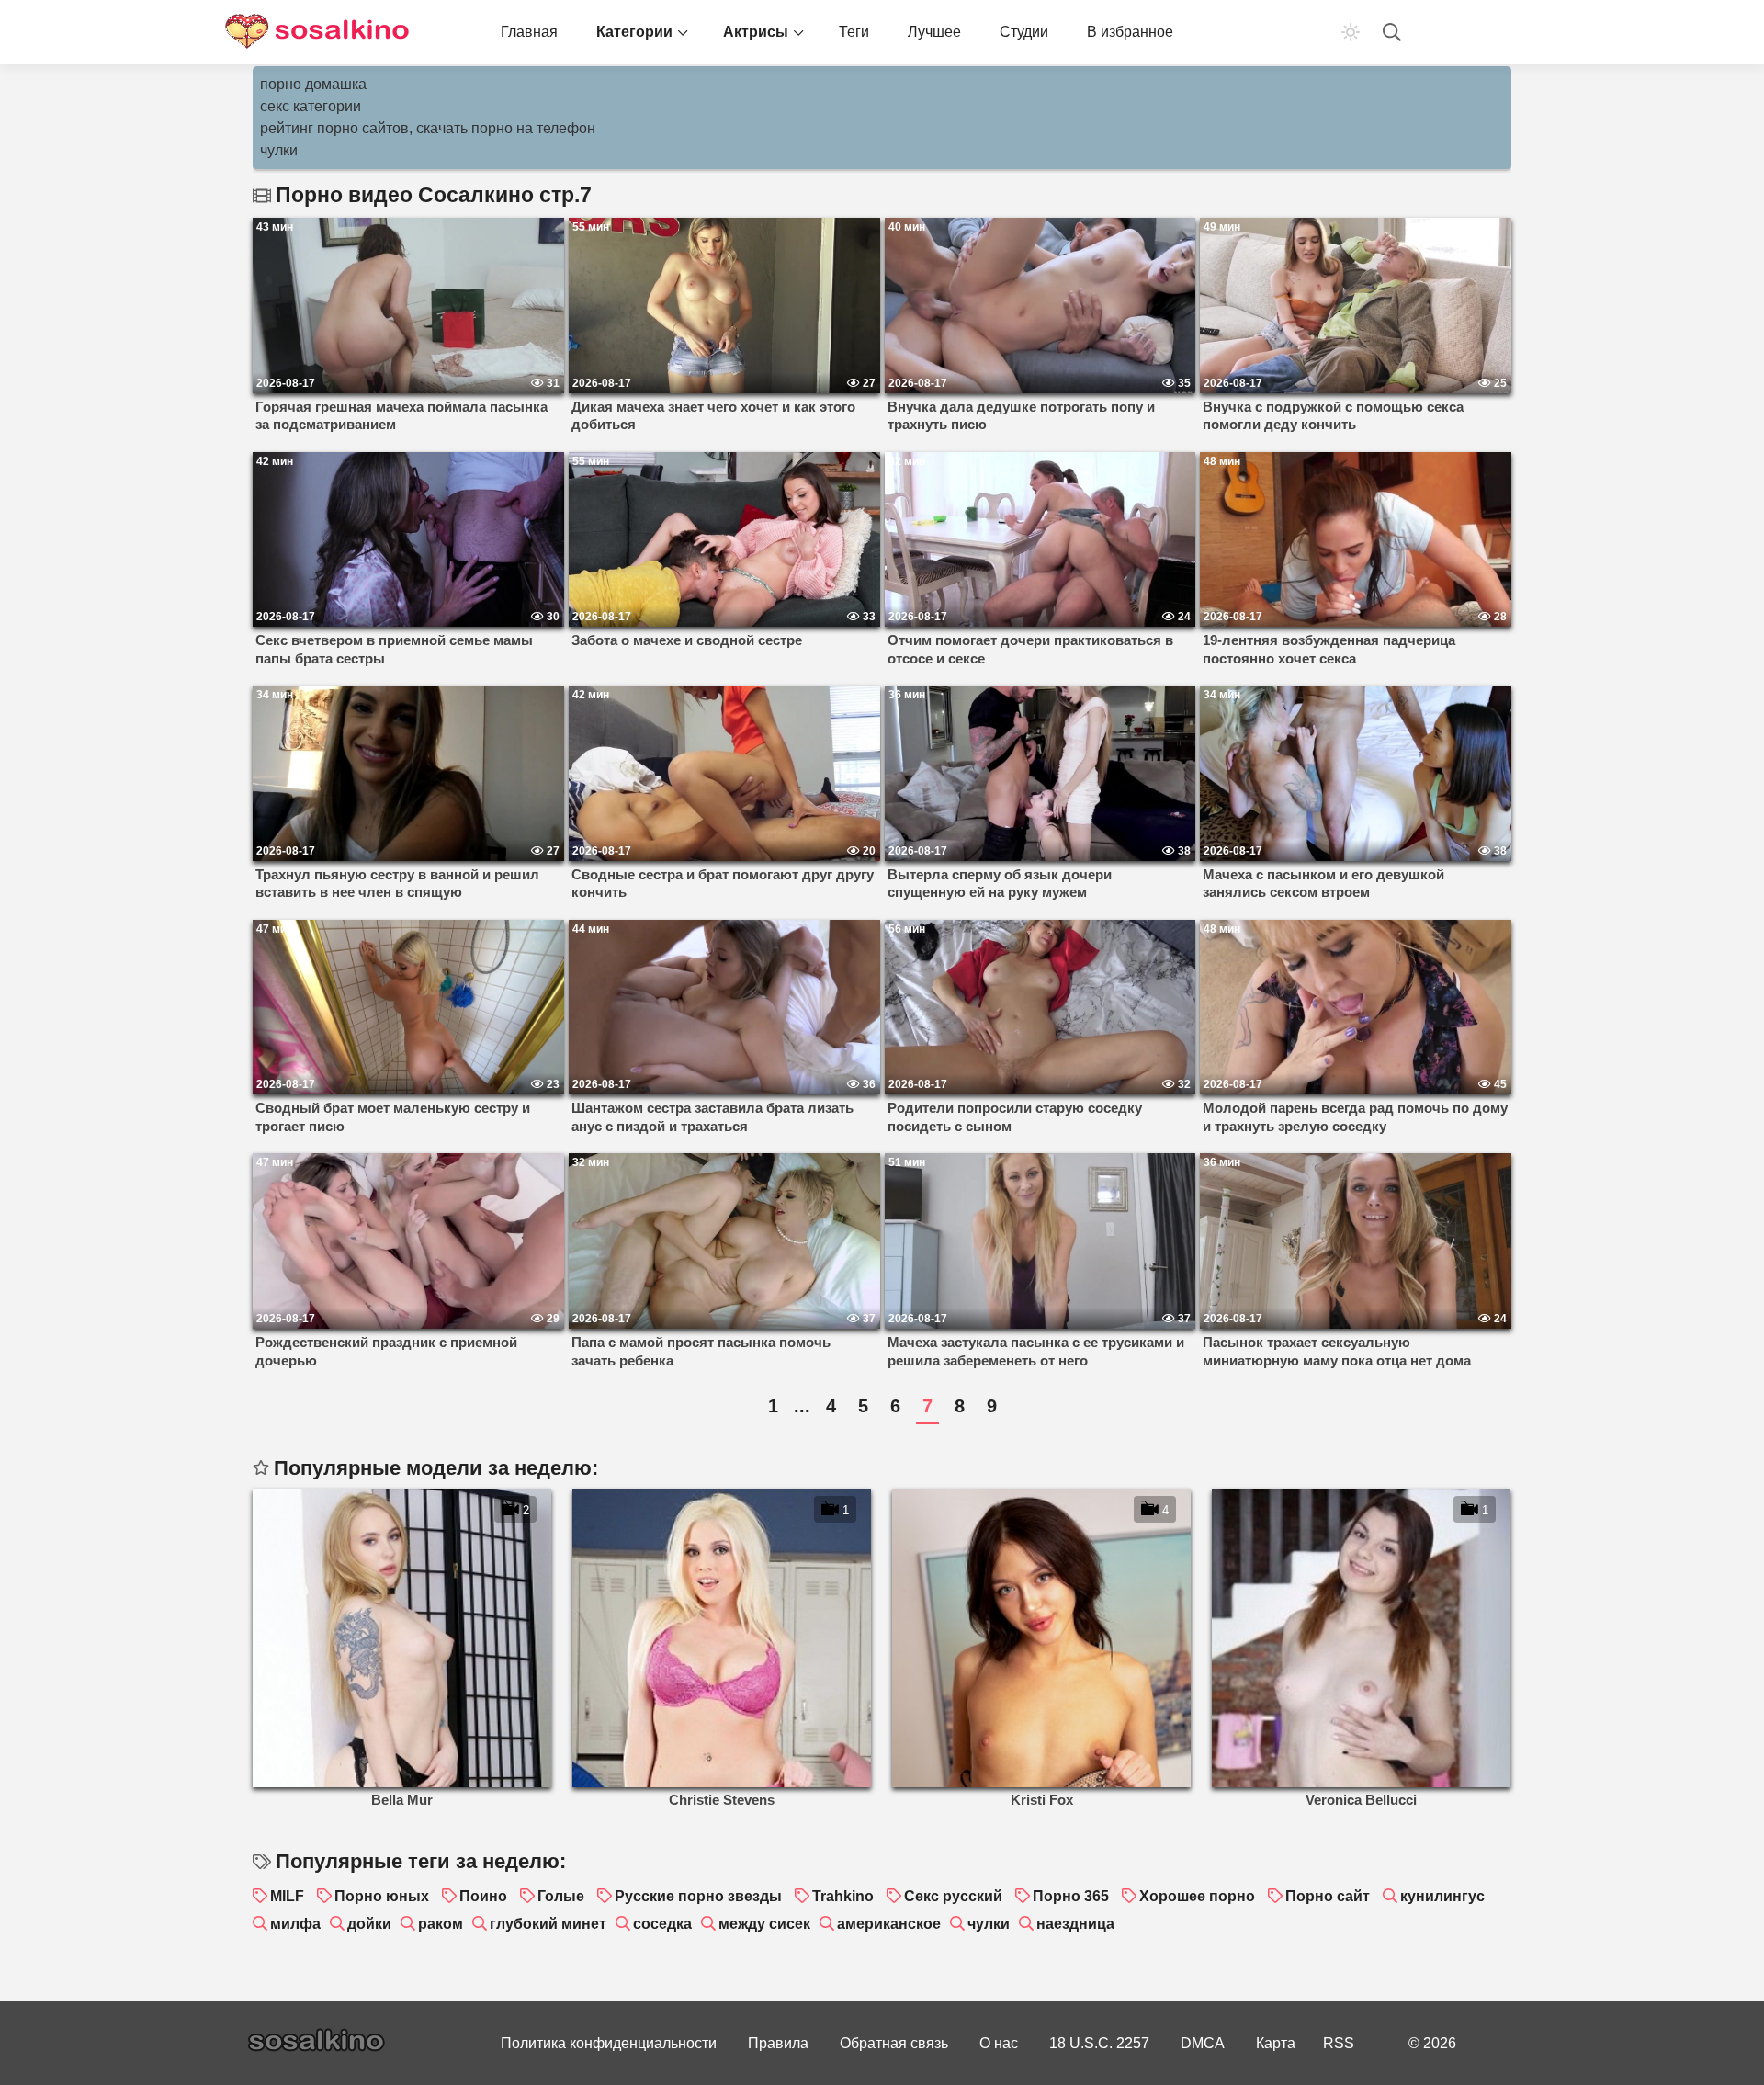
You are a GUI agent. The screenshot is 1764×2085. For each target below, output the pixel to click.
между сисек (764, 1924)
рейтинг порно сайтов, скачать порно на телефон (428, 128)
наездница (1075, 1924)
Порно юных (382, 1896)
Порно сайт (1328, 1896)
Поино (483, 1896)
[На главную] (317, 32)
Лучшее (934, 32)
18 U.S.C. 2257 (1099, 2043)
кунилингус (1442, 1896)
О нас (999, 2043)
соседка (662, 1924)
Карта (1276, 2043)
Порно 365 (1071, 1896)
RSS (1339, 2043)
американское (889, 1924)
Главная (529, 32)
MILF (287, 1896)
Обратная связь (894, 2043)
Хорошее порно (1197, 1896)
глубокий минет (548, 1924)
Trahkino (843, 1896)
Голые (561, 1896)
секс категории (311, 106)
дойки (369, 1924)
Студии (1024, 32)
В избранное (1130, 32)
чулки (279, 150)
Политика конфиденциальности (609, 2043)
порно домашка (313, 84)
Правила (778, 2043)
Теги (854, 32)
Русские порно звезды (698, 1896)
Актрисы (756, 32)
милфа (295, 1924)
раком (441, 1924)
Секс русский (953, 1896)
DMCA (1203, 2043)
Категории (634, 32)
